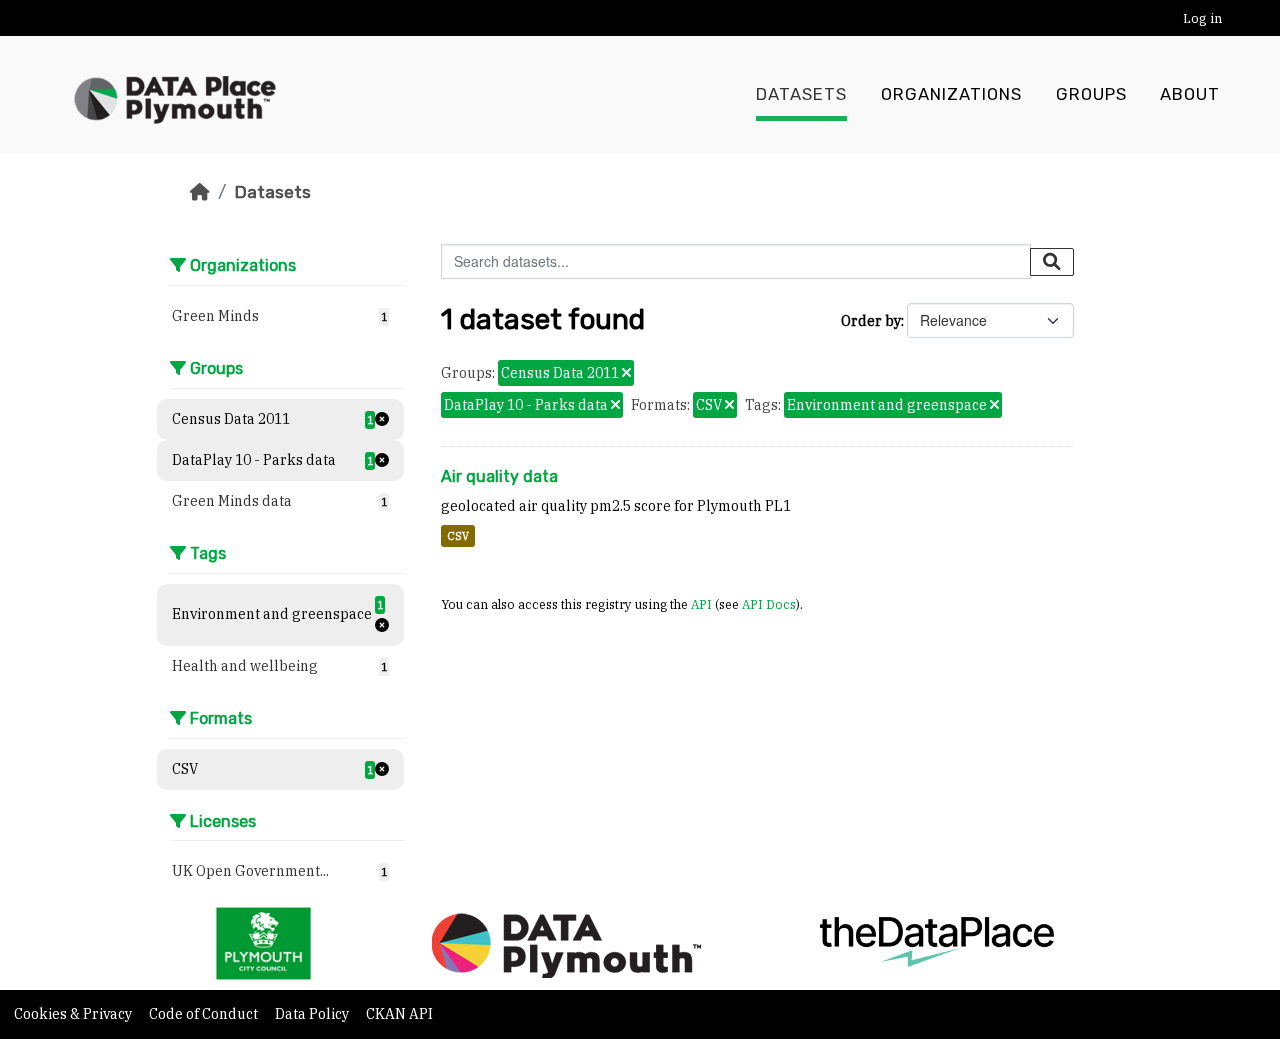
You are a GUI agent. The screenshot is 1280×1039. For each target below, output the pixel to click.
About (1190, 94)
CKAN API (399, 1014)
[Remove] (626, 374)
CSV (458, 536)
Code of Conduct (205, 1014)
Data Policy (313, 1014)
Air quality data (499, 476)
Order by (871, 321)
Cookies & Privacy (74, 1014)
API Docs (769, 604)
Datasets (801, 94)
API (701, 604)
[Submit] (1052, 262)
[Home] (200, 192)
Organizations (951, 94)
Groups (1091, 94)
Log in (1202, 18)
